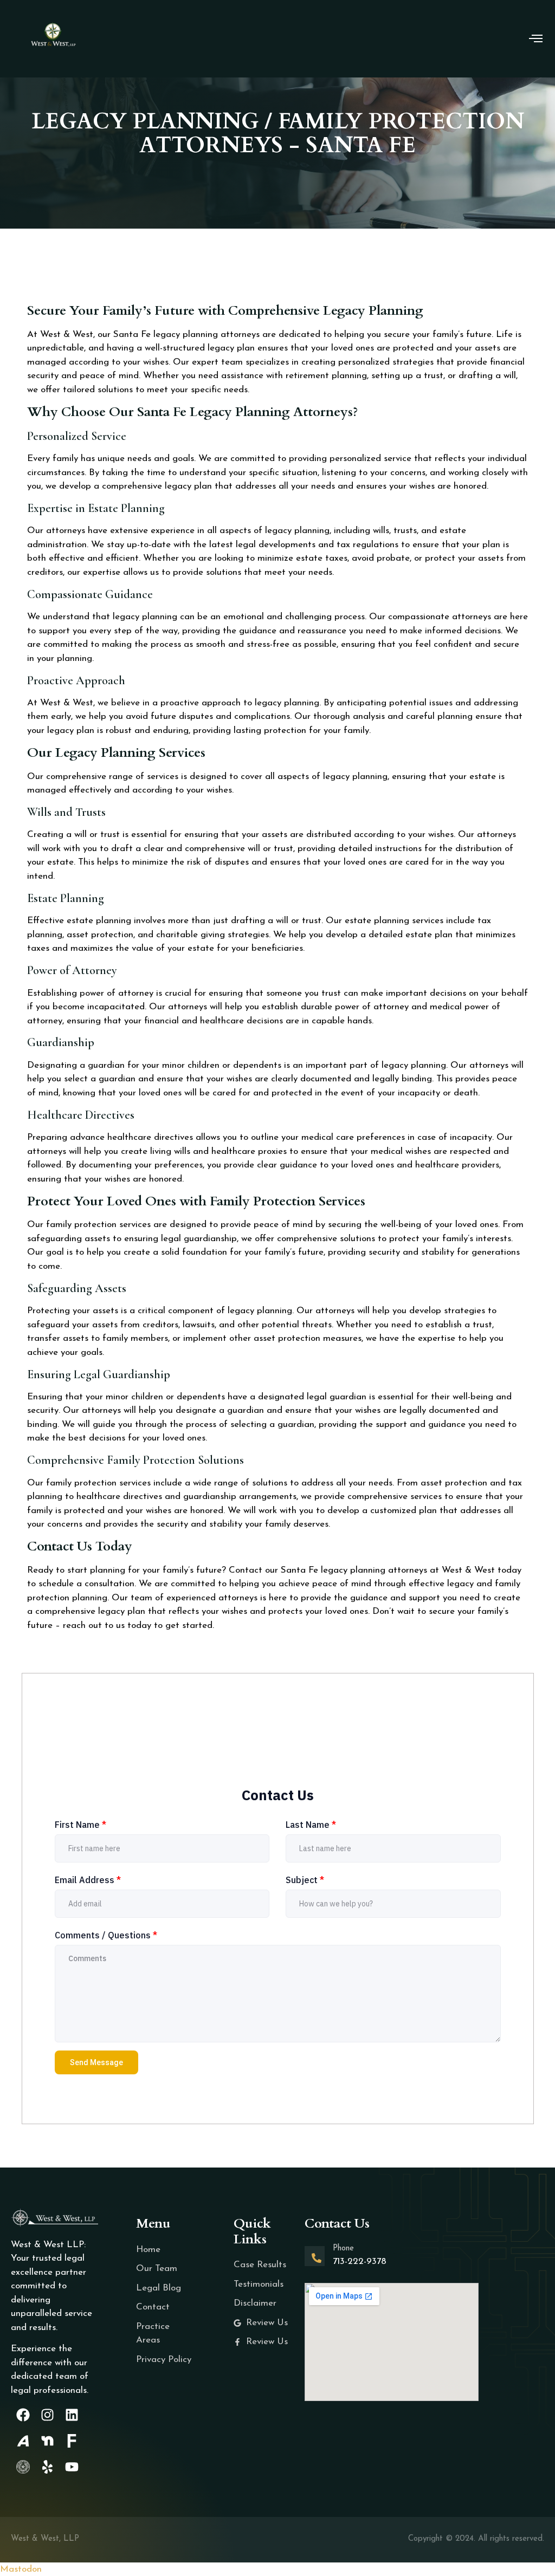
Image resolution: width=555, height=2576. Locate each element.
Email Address (88, 1880)
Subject (305, 1880)
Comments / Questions (106, 1935)
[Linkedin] (72, 2415)
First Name (80, 1825)
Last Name (311, 1825)
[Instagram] (47, 2415)
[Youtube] (72, 2467)
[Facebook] (23, 2415)
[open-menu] (536, 40)
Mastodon (21, 2569)
